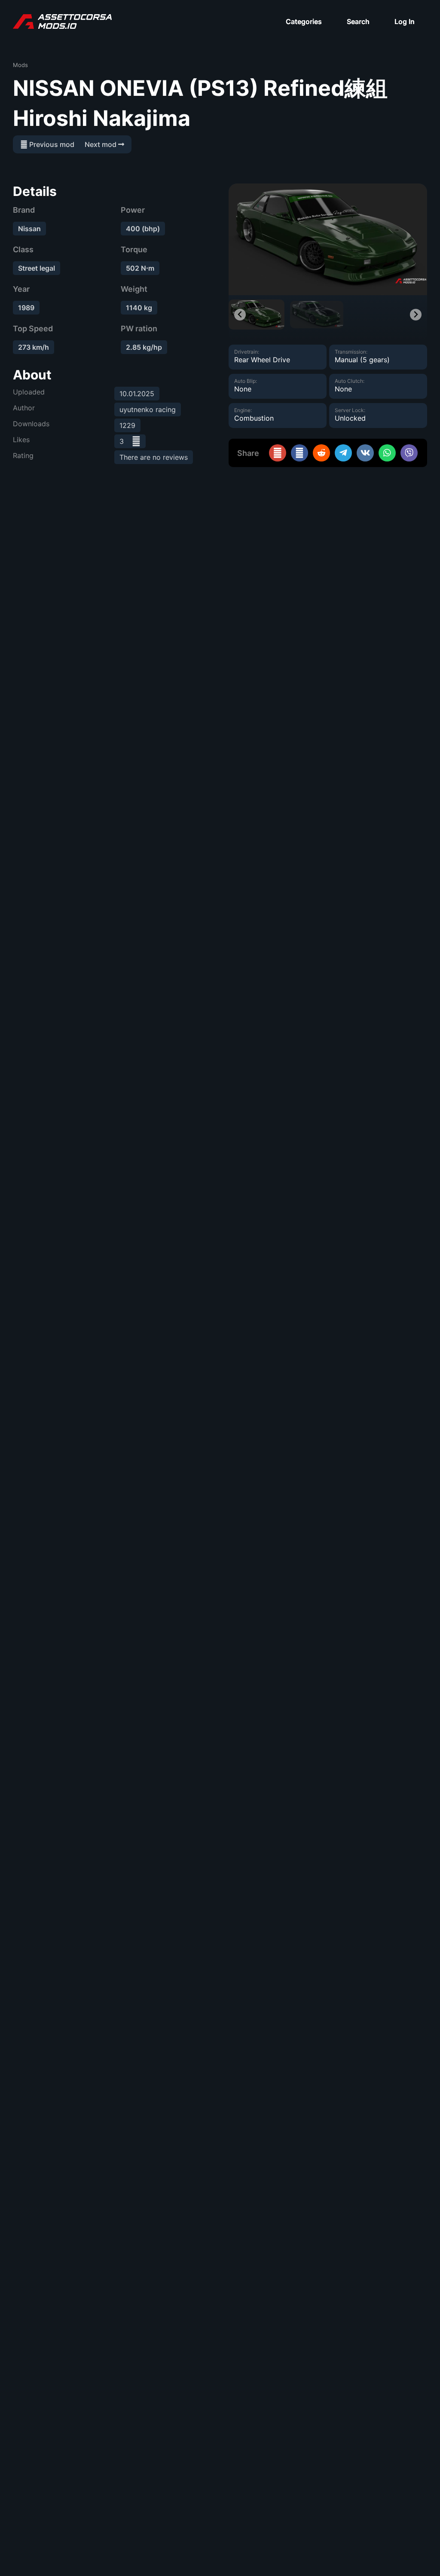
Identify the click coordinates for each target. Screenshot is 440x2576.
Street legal (37, 268)
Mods (20, 65)
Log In (405, 21)
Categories (304, 21)
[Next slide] (416, 315)
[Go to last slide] (240, 315)
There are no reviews (154, 457)
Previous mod (51, 144)
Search (358, 21)
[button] (257, 315)
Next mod (101, 144)
